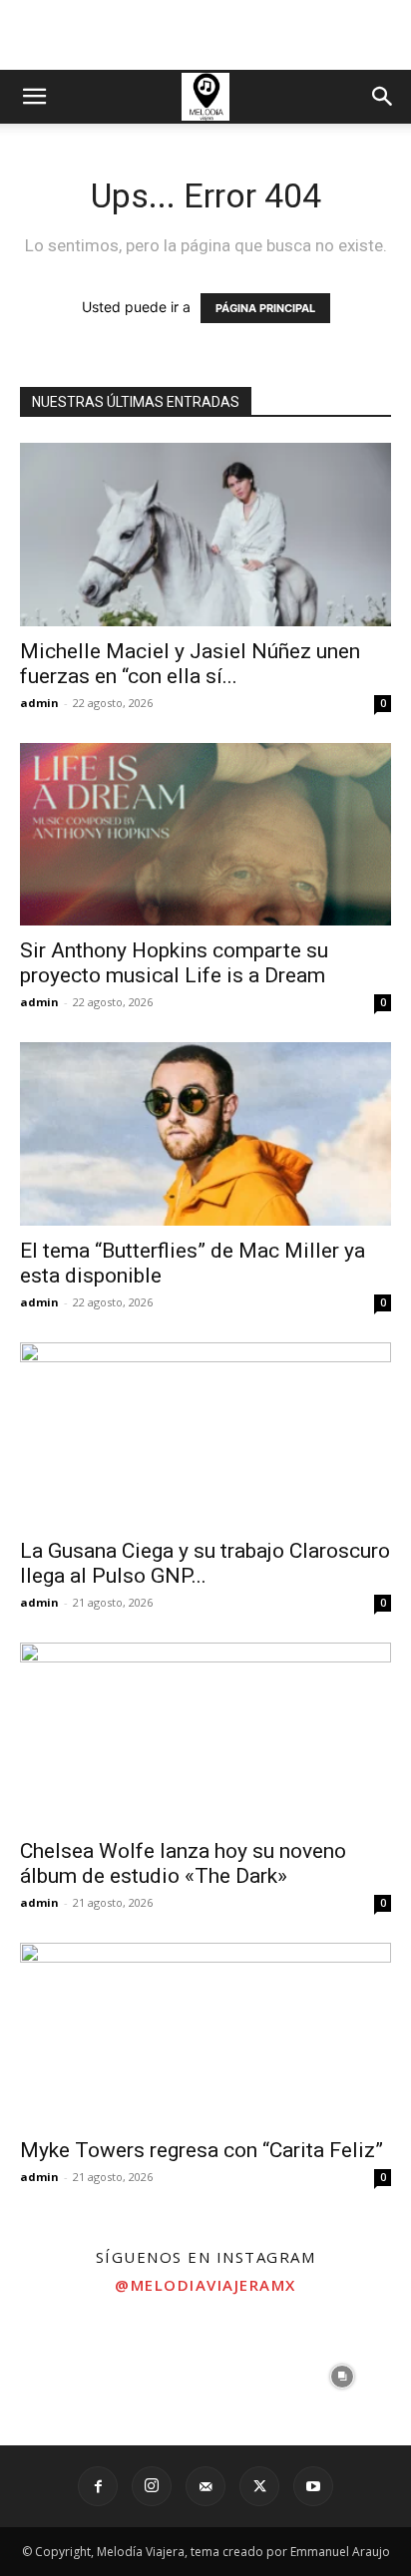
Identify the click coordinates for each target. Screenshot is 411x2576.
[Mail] (205, 2486)
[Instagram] (152, 2486)
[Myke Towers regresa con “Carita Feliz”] (205, 2034)
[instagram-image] (68, 2376)
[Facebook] (98, 2486)
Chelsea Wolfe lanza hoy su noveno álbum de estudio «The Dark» (183, 1863)
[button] (34, 97)
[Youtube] (313, 2486)
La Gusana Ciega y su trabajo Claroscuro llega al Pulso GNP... (205, 1563)
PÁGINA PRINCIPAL (265, 308)
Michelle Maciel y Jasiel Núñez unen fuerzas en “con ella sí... (190, 664)
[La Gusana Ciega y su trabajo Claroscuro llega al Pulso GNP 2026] (205, 1434)
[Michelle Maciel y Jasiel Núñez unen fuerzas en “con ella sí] (205, 535)
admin (39, 703)
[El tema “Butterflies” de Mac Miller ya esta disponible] (205, 1134)
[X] (259, 2486)
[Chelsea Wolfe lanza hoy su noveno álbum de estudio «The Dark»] (205, 1734)
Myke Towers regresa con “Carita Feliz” (202, 2150)
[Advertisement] (205, 35)
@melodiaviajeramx (205, 2285)
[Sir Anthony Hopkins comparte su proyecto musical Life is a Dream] (205, 835)
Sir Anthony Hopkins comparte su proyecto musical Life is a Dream (174, 963)
